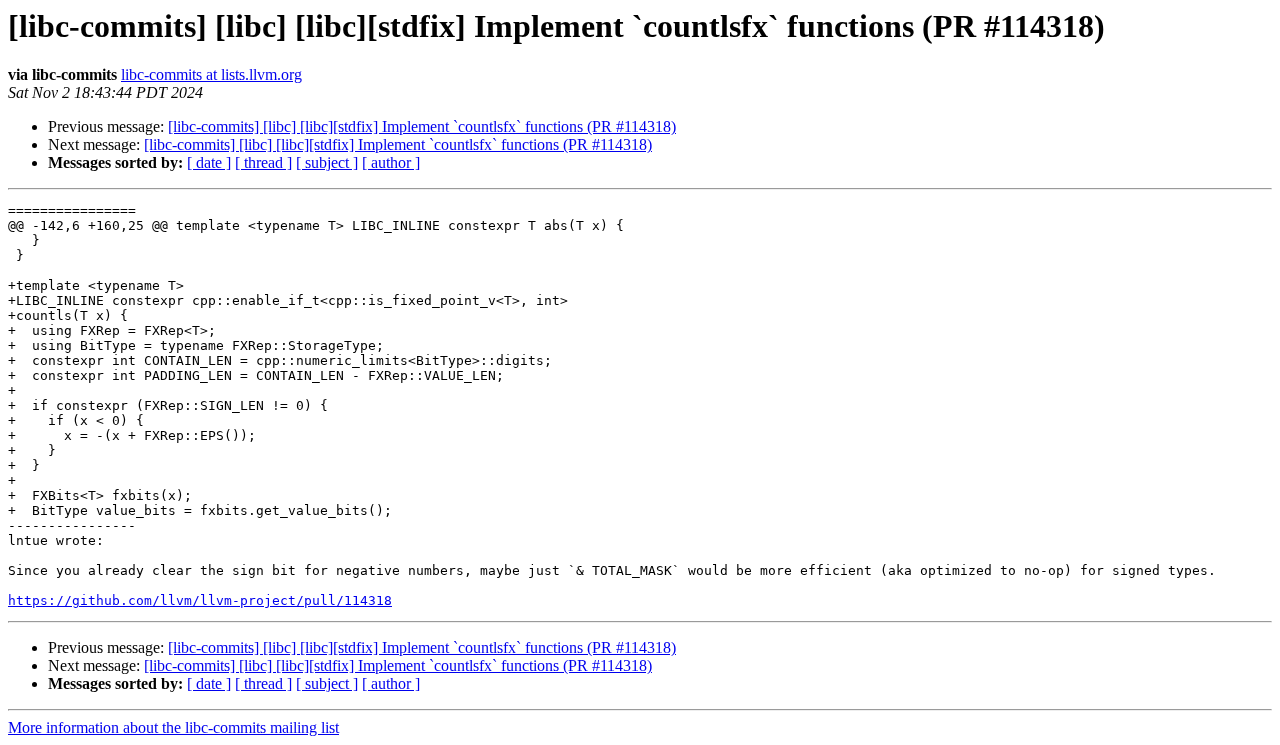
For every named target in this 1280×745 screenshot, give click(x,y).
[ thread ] (263, 162)
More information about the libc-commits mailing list (173, 727)
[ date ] (209, 162)
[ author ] (391, 162)
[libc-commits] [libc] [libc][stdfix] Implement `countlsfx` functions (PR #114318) (422, 126)
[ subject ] (327, 162)
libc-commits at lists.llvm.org (211, 74)
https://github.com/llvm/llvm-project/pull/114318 (200, 600)
